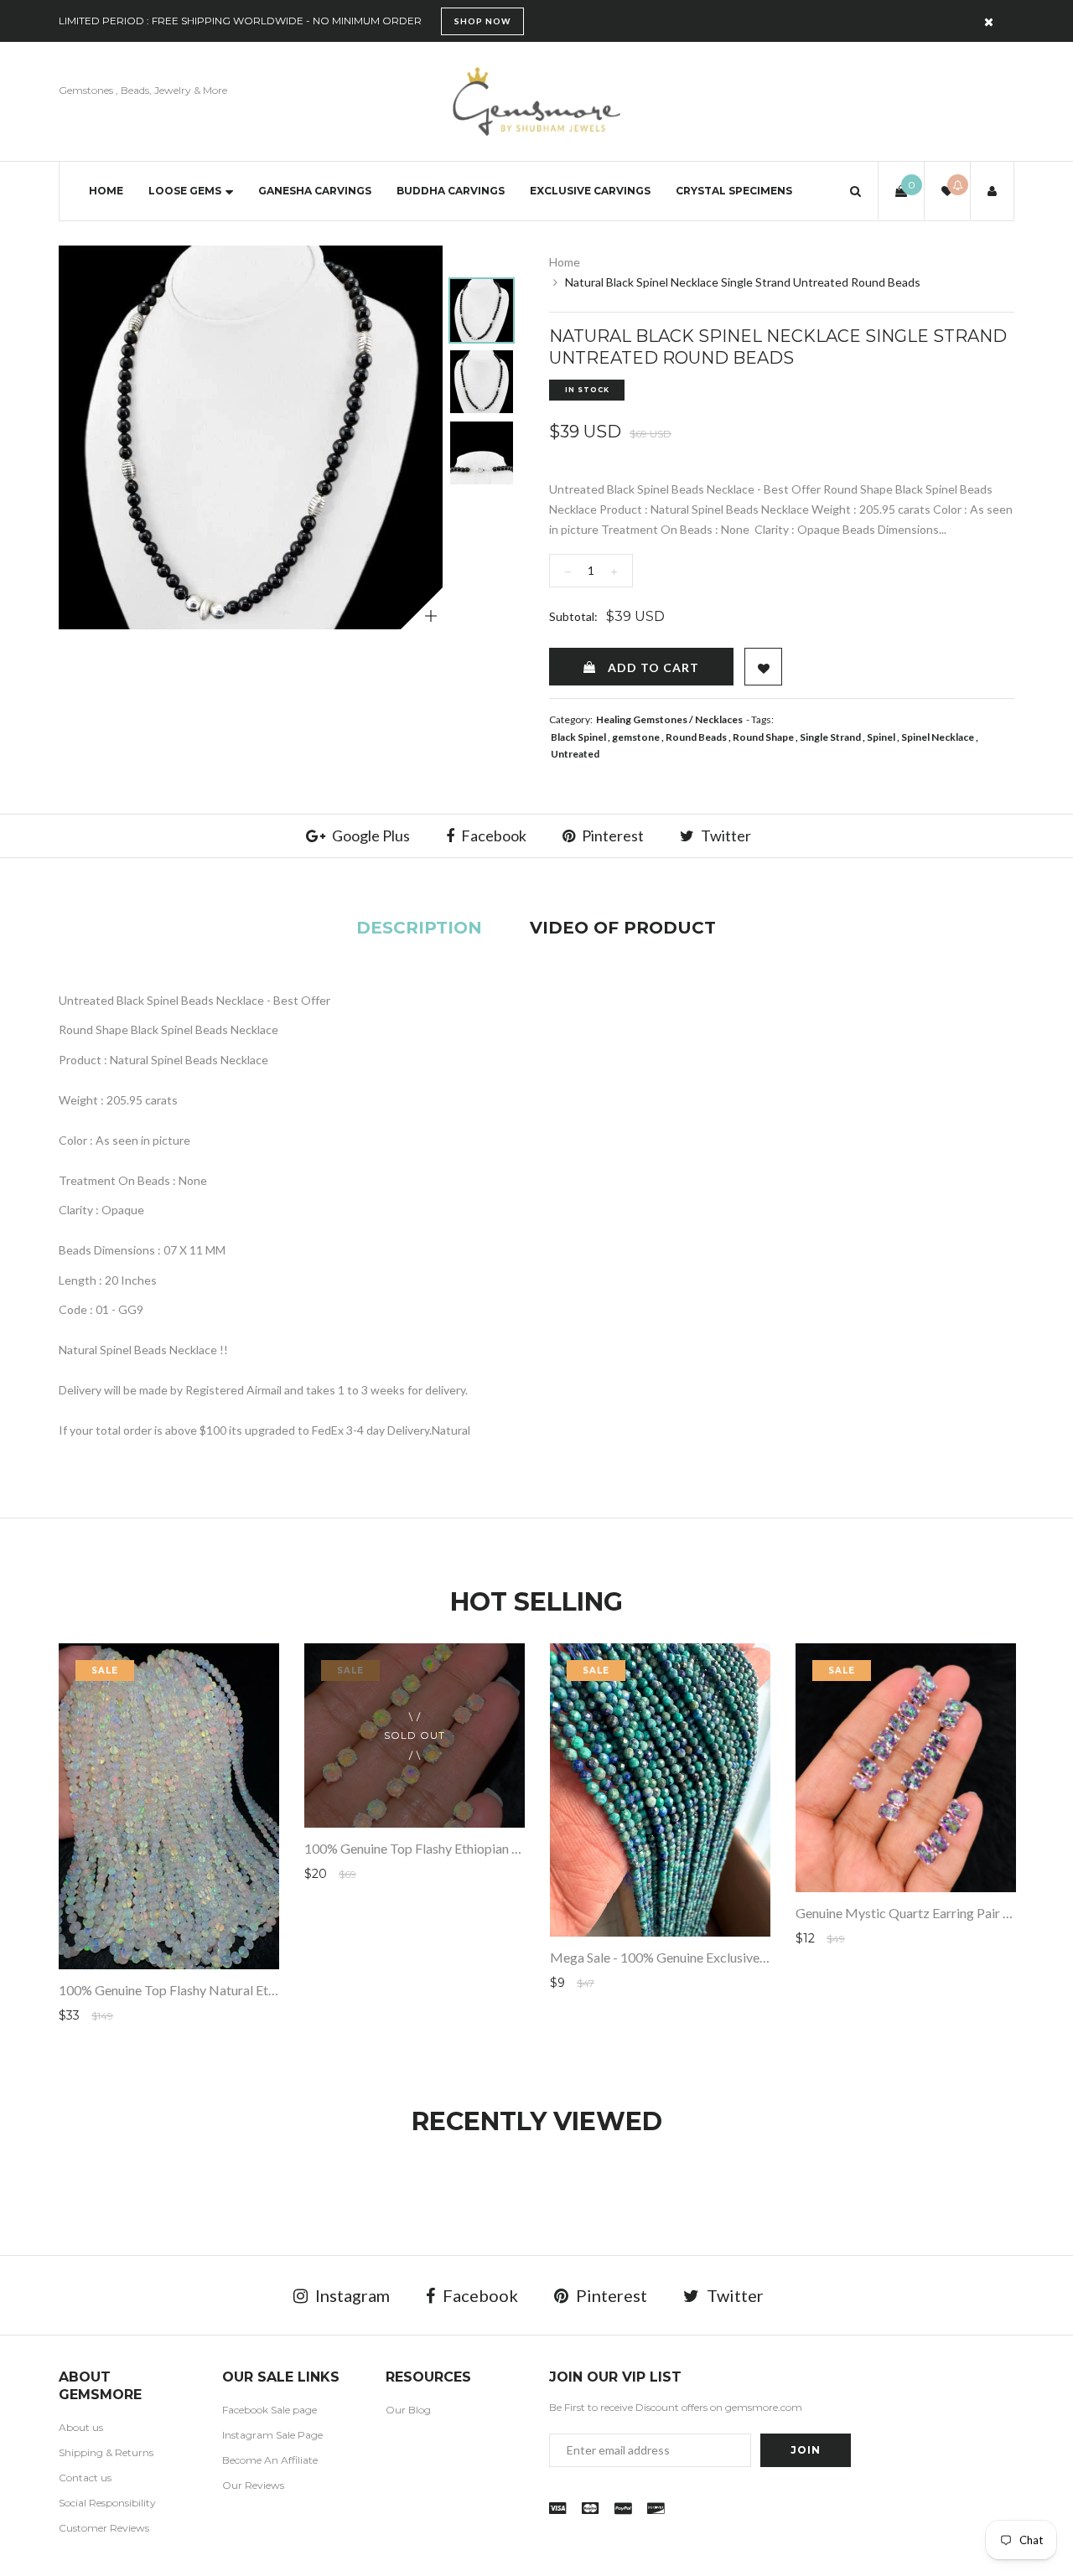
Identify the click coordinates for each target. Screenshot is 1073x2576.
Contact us (85, 2478)
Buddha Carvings (451, 191)
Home (106, 191)
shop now (482, 21)
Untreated (575, 754)
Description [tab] (419, 928)
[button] (855, 191)
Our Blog (408, 2410)
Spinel (881, 737)
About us (81, 2427)
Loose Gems (185, 191)
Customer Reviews (104, 2528)
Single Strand (830, 737)
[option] (251, 437)
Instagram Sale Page (272, 2435)
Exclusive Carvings (590, 191)
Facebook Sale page (270, 2410)
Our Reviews (253, 2485)
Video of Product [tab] (623, 928)
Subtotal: (573, 616)
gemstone (636, 737)
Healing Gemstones (642, 719)
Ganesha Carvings (315, 191)
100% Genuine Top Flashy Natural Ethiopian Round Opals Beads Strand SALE (278, 1990)
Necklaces (719, 719)
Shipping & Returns (106, 2452)
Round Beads (696, 737)
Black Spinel (578, 737)
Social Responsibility (107, 2503)
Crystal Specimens (734, 191)
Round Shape (763, 737)
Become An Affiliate (270, 2460)
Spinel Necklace (938, 737)
